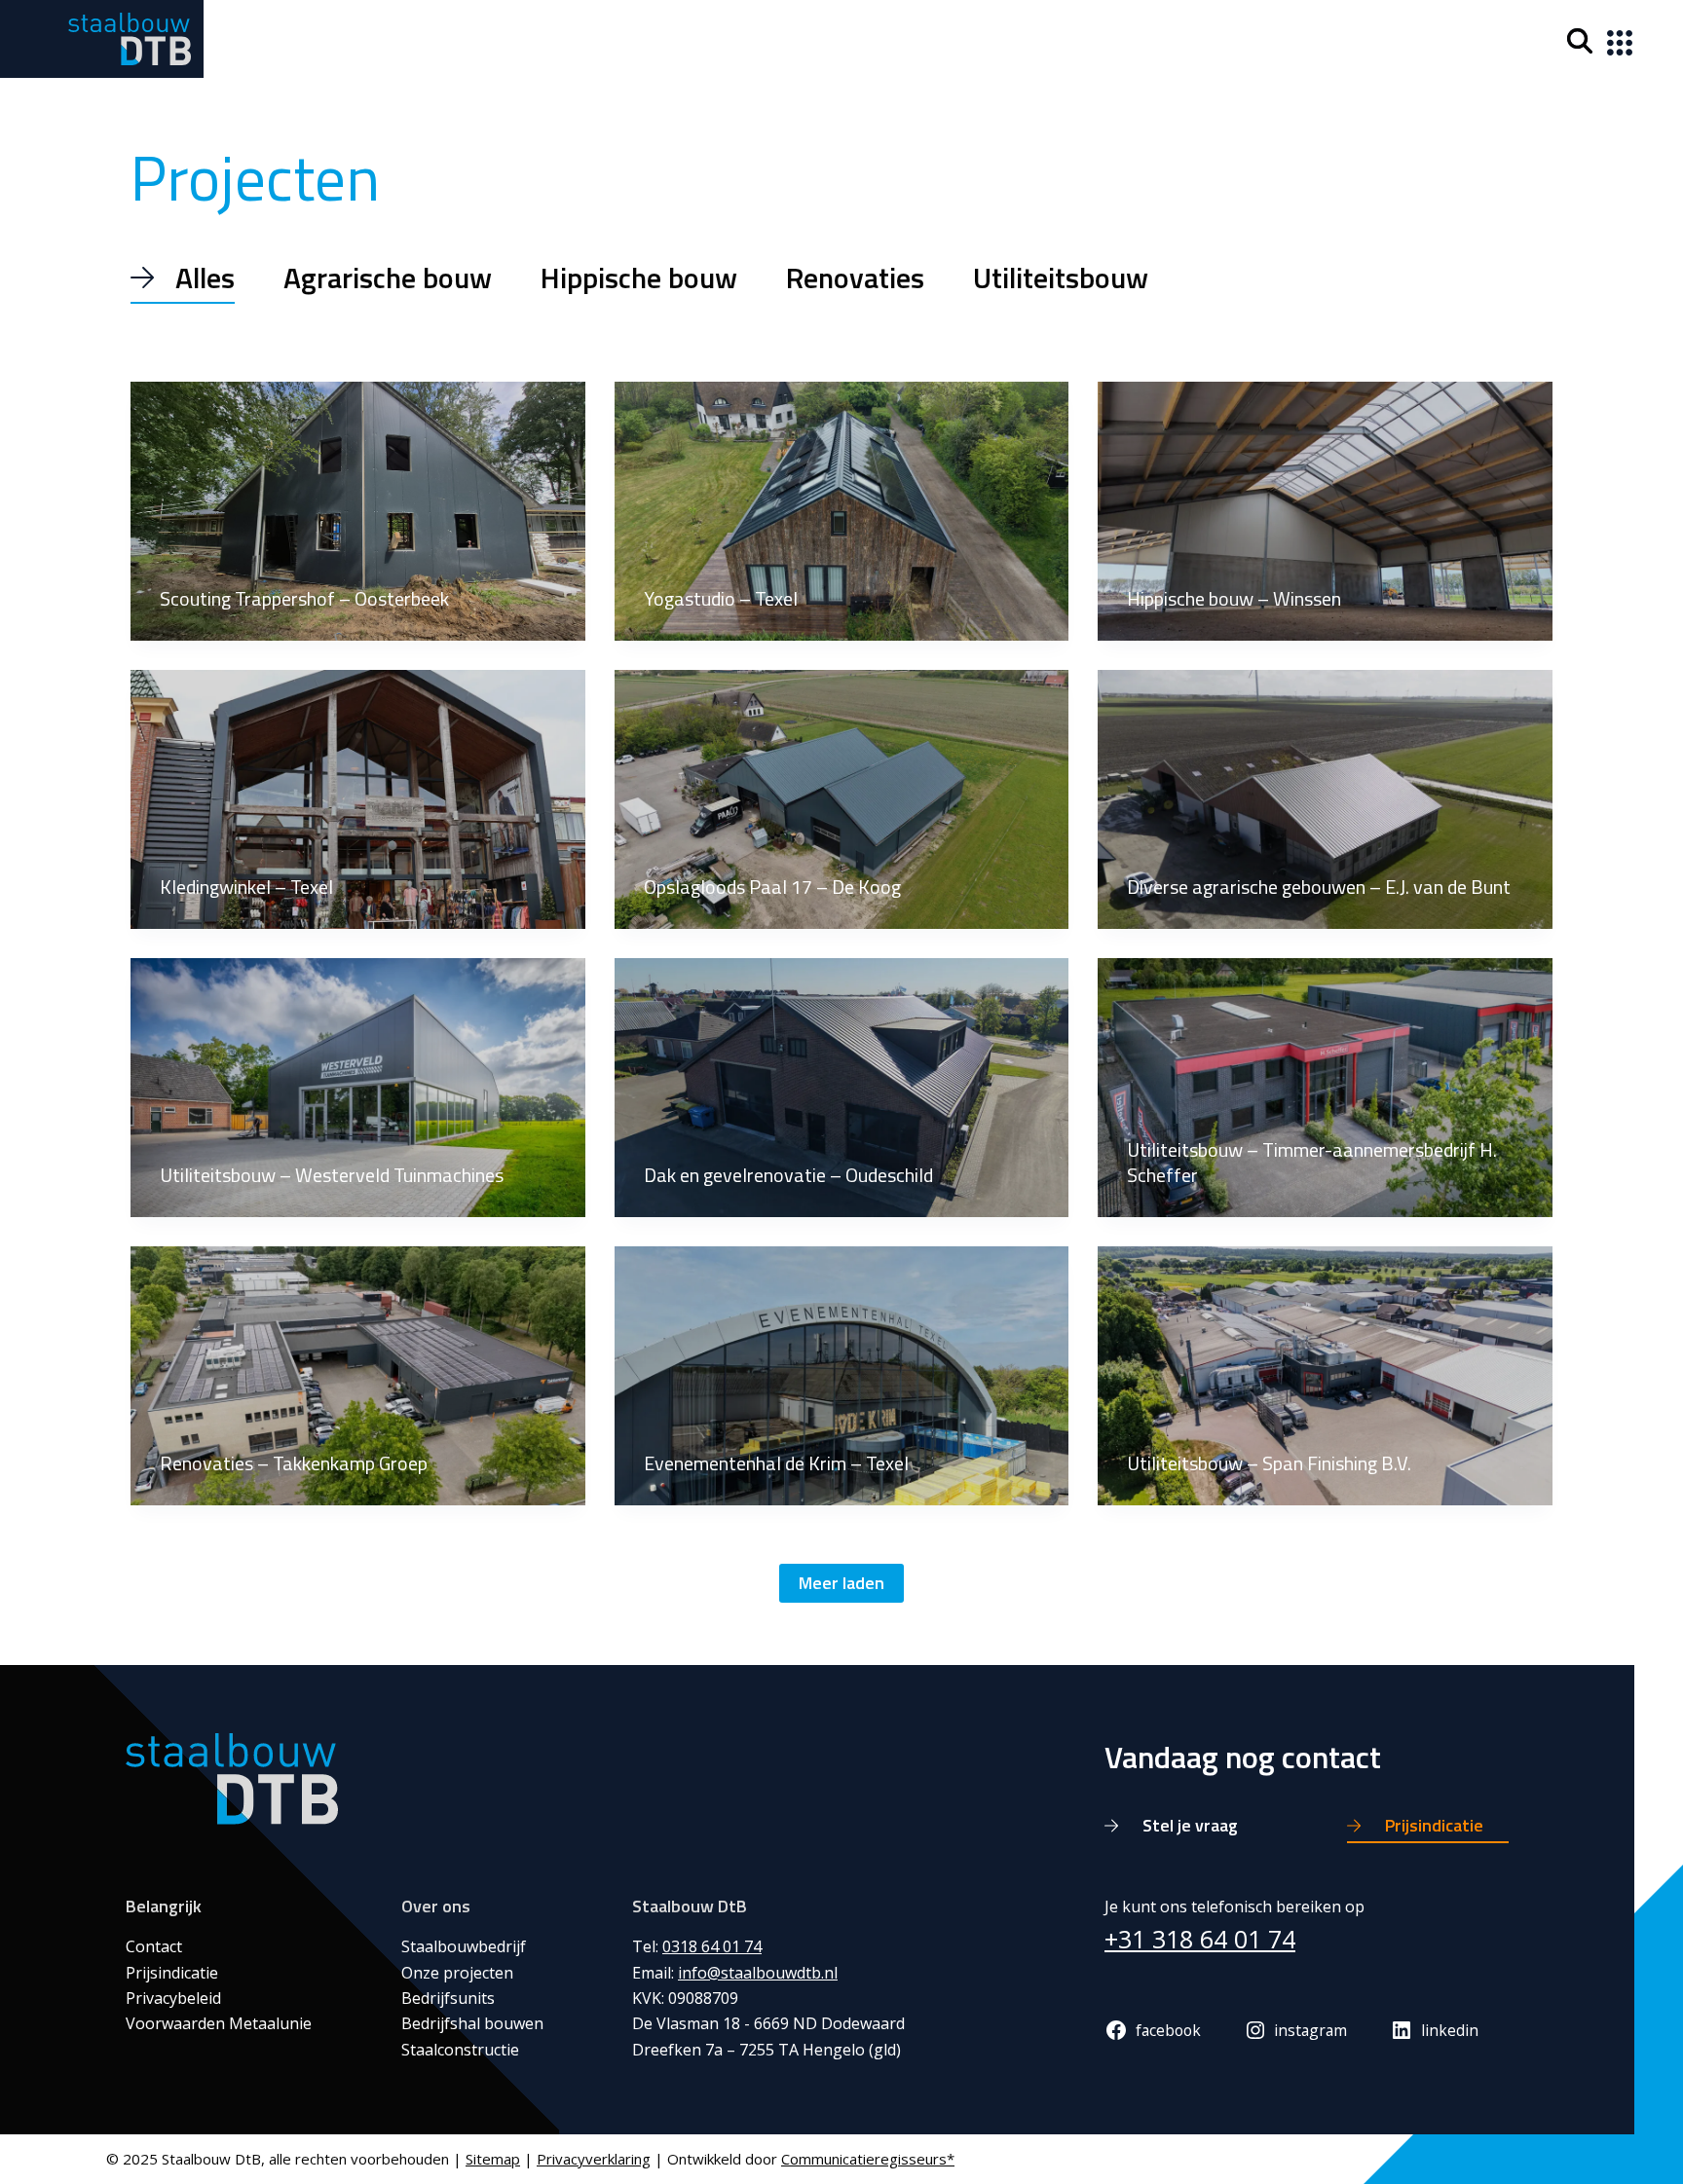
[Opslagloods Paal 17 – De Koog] (842, 799)
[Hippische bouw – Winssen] (1325, 511)
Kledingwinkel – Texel (246, 887)
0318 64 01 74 (712, 1946)
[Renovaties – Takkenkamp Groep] (358, 1376)
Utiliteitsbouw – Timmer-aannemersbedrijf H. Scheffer (1312, 1162)
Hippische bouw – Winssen (1234, 598)
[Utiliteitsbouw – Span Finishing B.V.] (1325, 1376)
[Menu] (1616, 39)
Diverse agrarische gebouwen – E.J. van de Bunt (1319, 887)
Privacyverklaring (594, 2159)
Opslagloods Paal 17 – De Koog (772, 887)
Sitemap (493, 2159)
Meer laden (841, 1583)
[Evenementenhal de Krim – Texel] (842, 1376)
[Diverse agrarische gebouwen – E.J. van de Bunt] (1325, 799)
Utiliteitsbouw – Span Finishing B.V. (1269, 1463)
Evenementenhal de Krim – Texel (776, 1463)
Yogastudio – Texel (721, 598)
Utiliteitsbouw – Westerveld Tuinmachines (332, 1175)
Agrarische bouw (388, 278)
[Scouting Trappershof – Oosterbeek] (358, 511)
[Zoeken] (1580, 41)
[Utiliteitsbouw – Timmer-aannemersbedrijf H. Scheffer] (1325, 1088)
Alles (205, 278)
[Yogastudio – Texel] (842, 511)
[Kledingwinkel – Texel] (358, 799)
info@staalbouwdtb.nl (758, 1973)
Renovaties (855, 278)
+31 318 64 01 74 (1200, 1939)
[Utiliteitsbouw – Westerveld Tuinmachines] (358, 1088)
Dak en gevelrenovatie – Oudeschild (788, 1175)
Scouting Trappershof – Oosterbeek (304, 598)
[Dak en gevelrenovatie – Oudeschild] (842, 1088)
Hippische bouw (639, 278)
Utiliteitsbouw (1061, 278)
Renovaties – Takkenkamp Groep (294, 1463)
